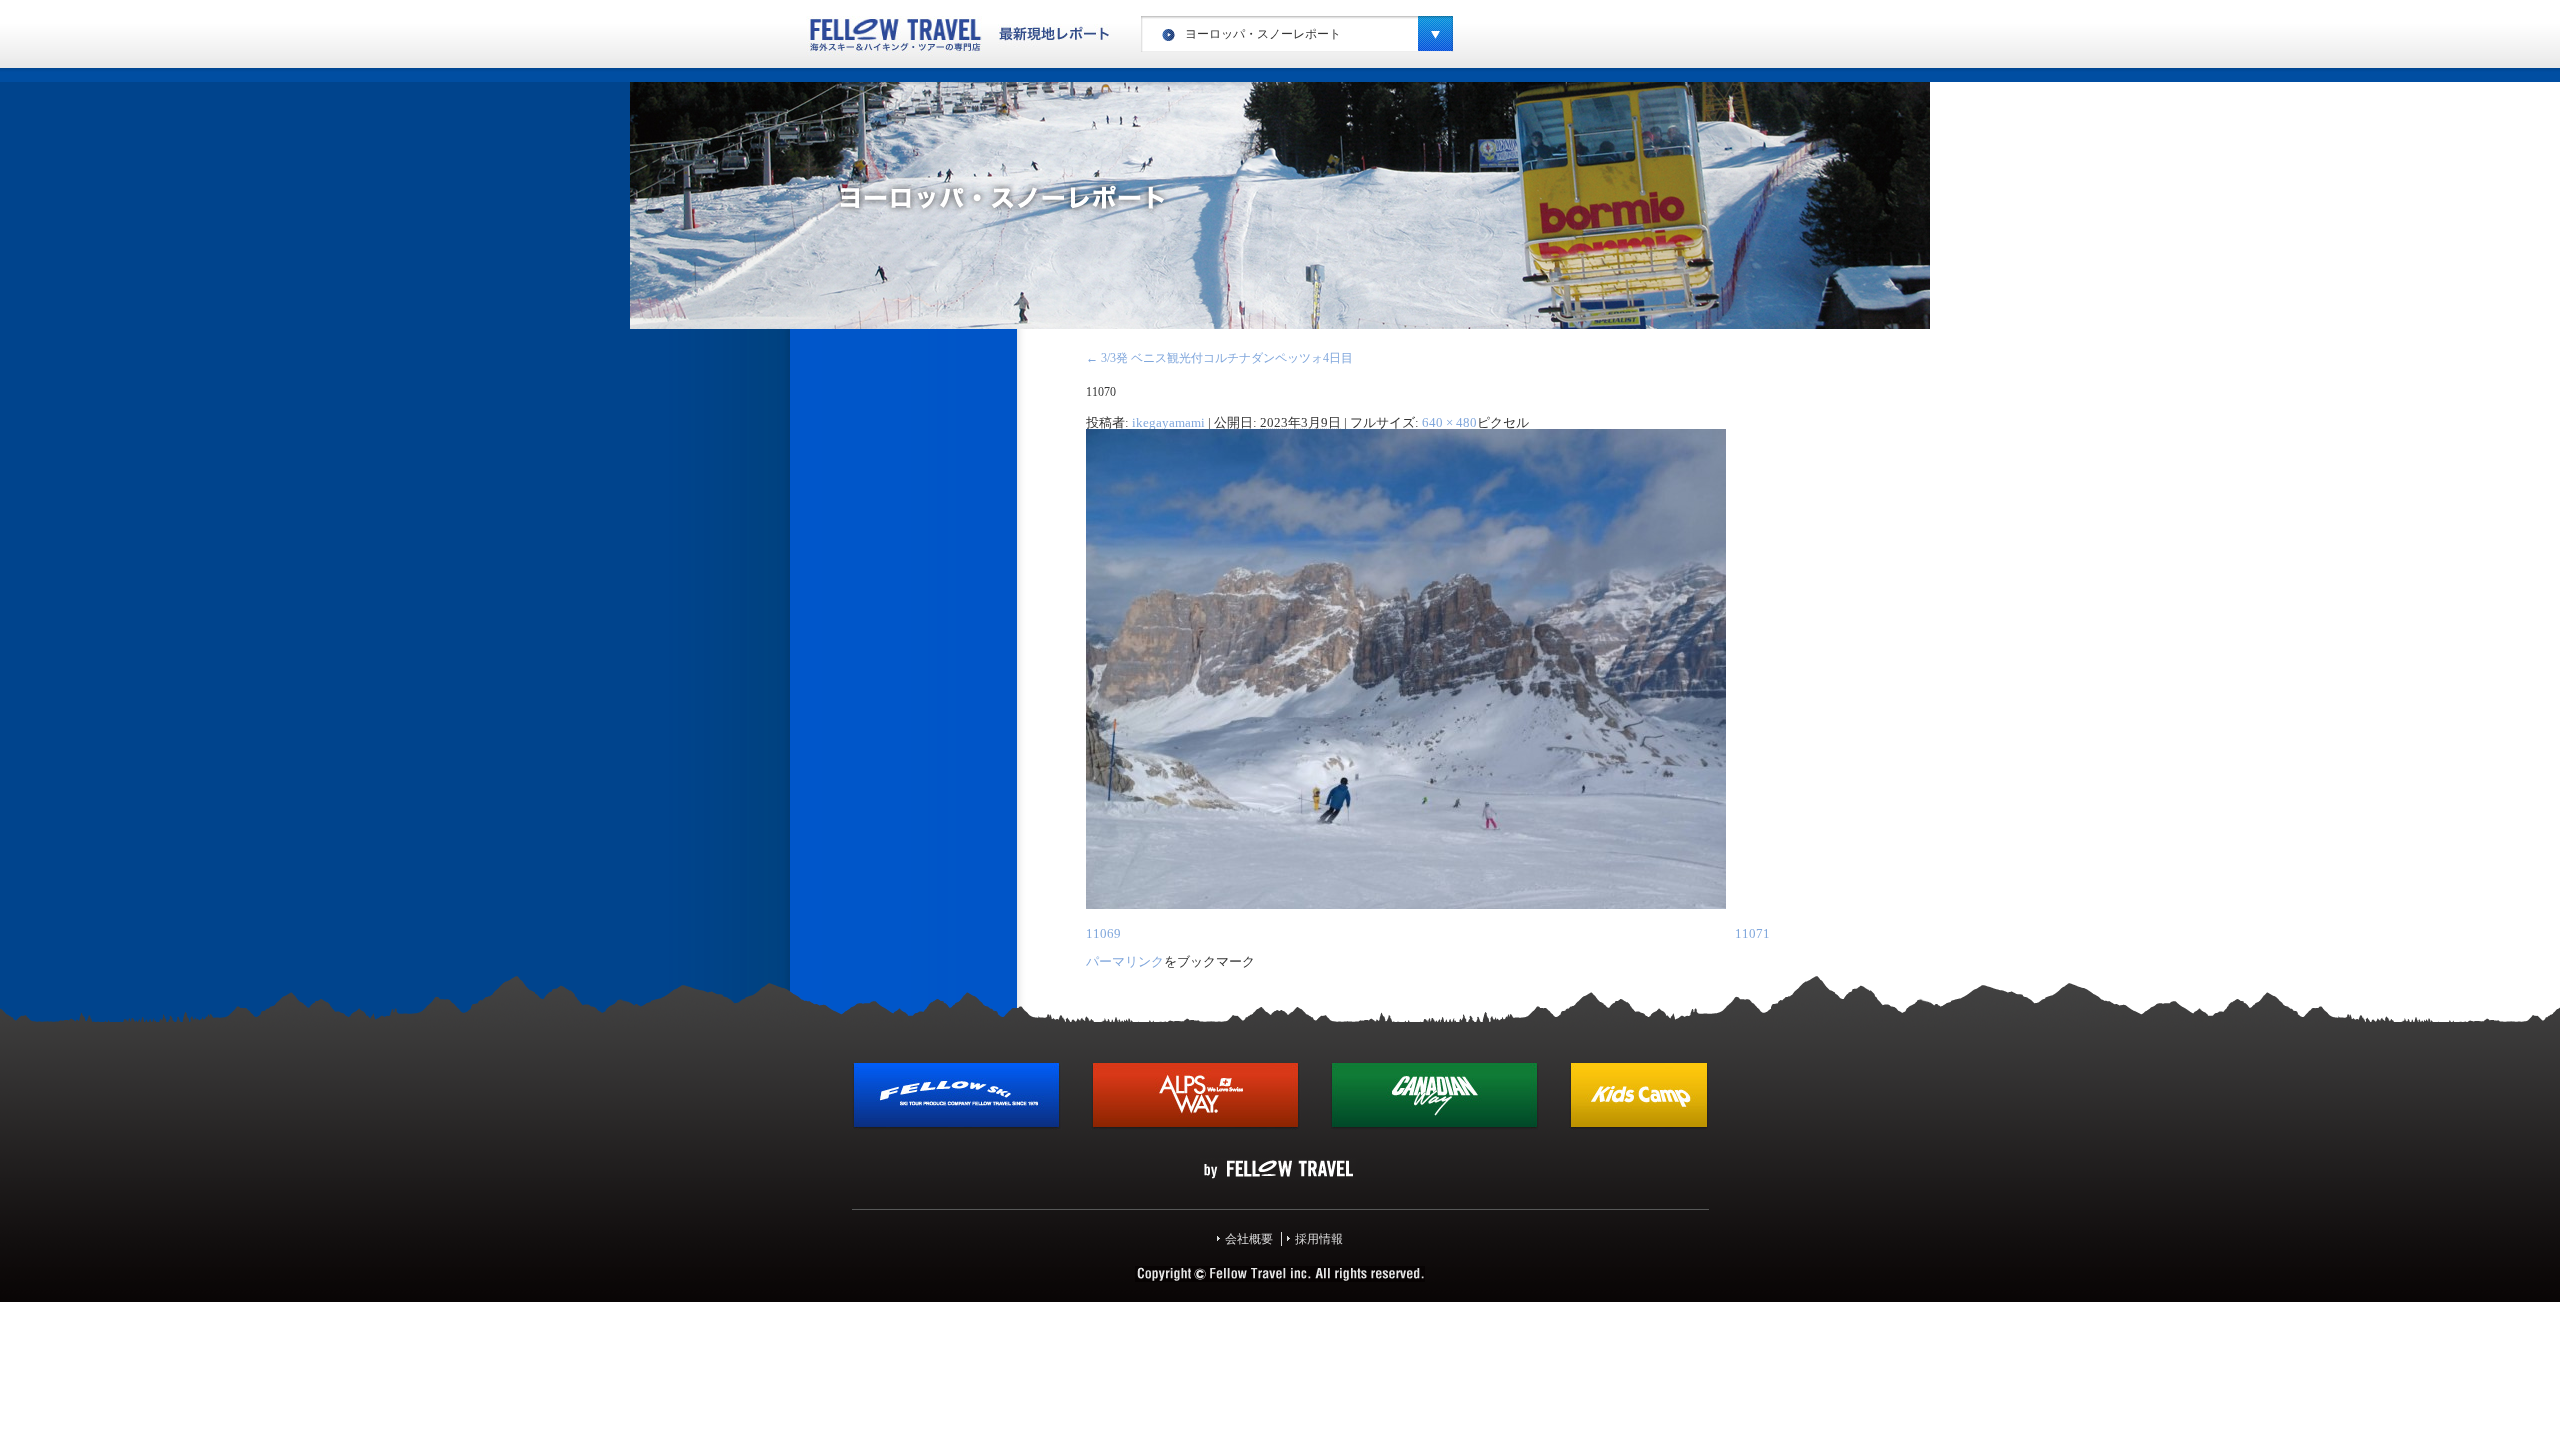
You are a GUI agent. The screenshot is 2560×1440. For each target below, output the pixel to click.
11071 (1752, 933)
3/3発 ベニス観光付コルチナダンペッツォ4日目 (1219, 358)
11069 (1103, 933)
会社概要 (1249, 1239)
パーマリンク (1125, 961)
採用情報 (1319, 1239)
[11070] (1406, 905)
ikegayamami (1168, 422)
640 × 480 (1449, 422)
